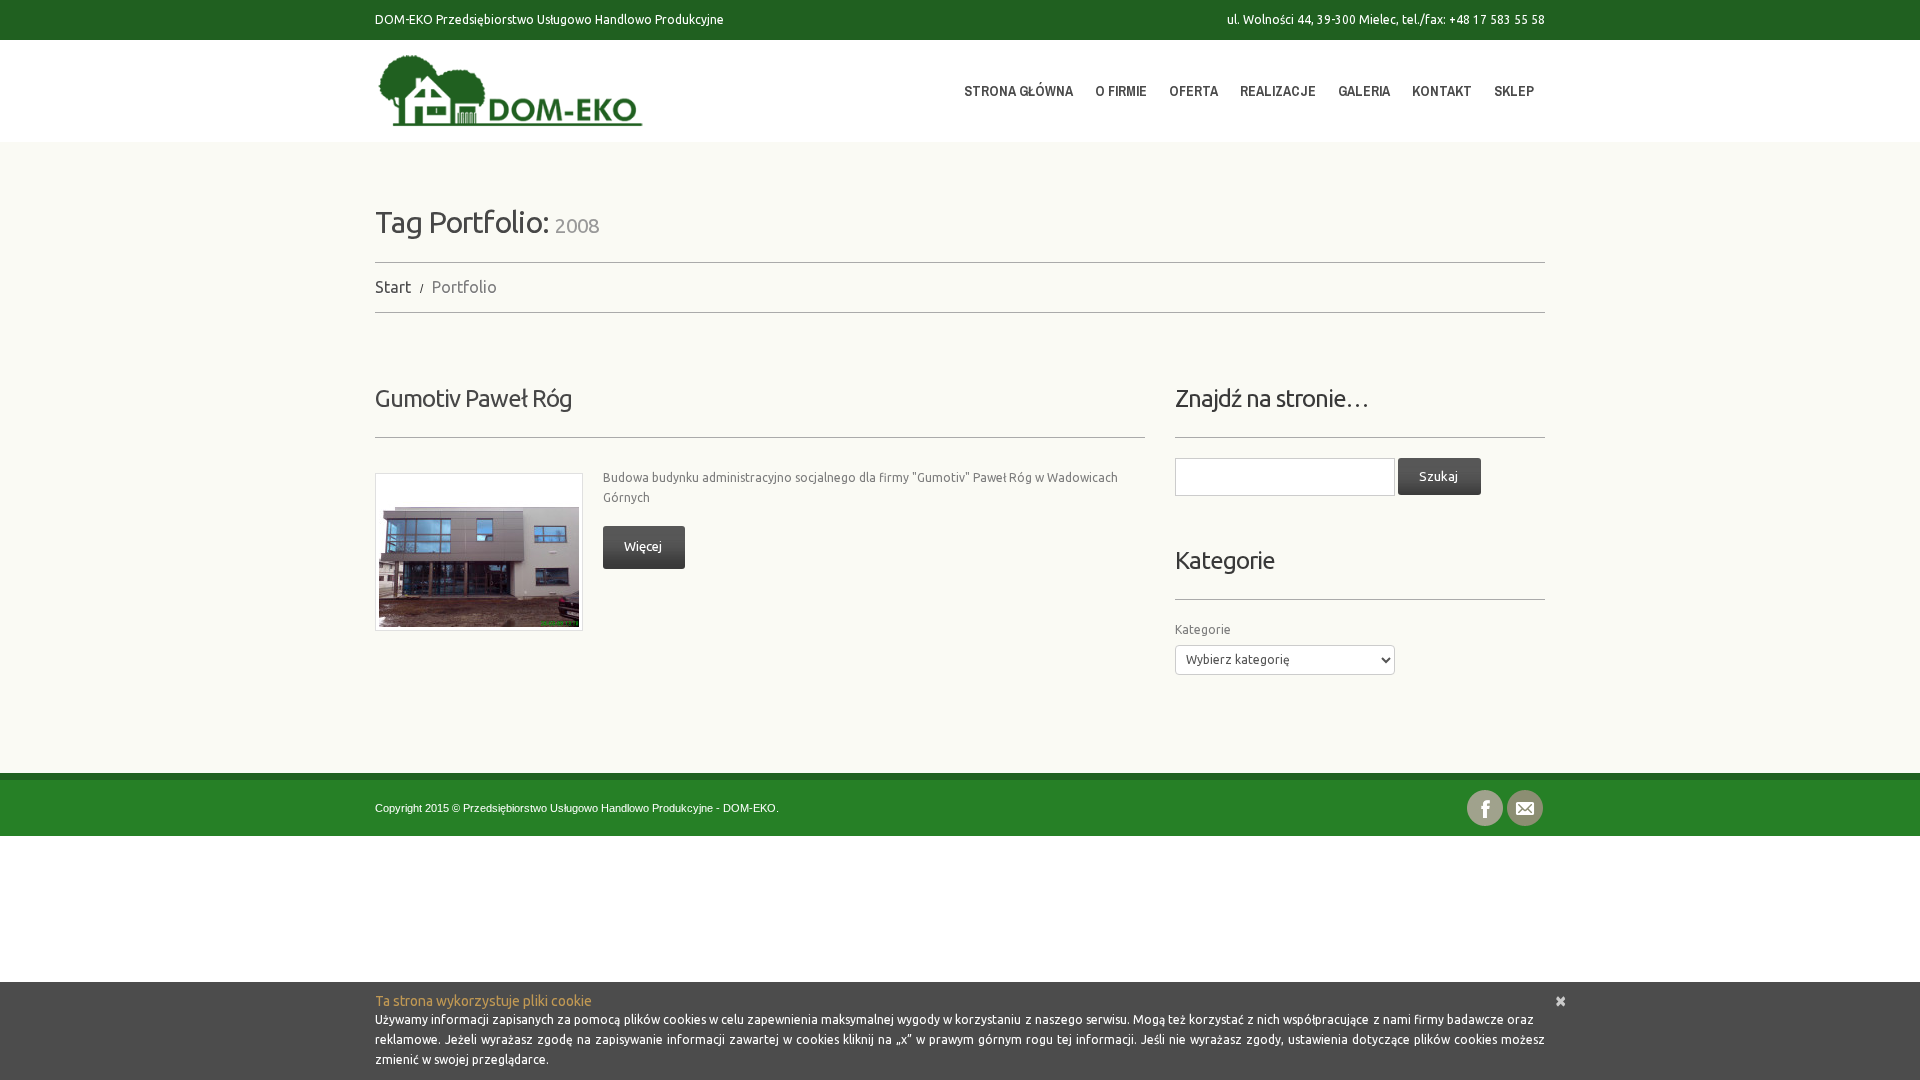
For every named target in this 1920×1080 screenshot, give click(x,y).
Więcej (643, 546)
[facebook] (1485, 806)
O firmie (1121, 91)
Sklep (1514, 91)
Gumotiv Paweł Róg (473, 398)
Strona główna (1018, 91)
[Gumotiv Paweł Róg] (479, 552)
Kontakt (1442, 91)
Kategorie (1203, 629)
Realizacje (1278, 91)
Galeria (1364, 91)
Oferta (1193, 91)
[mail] (1525, 806)
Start (393, 287)
